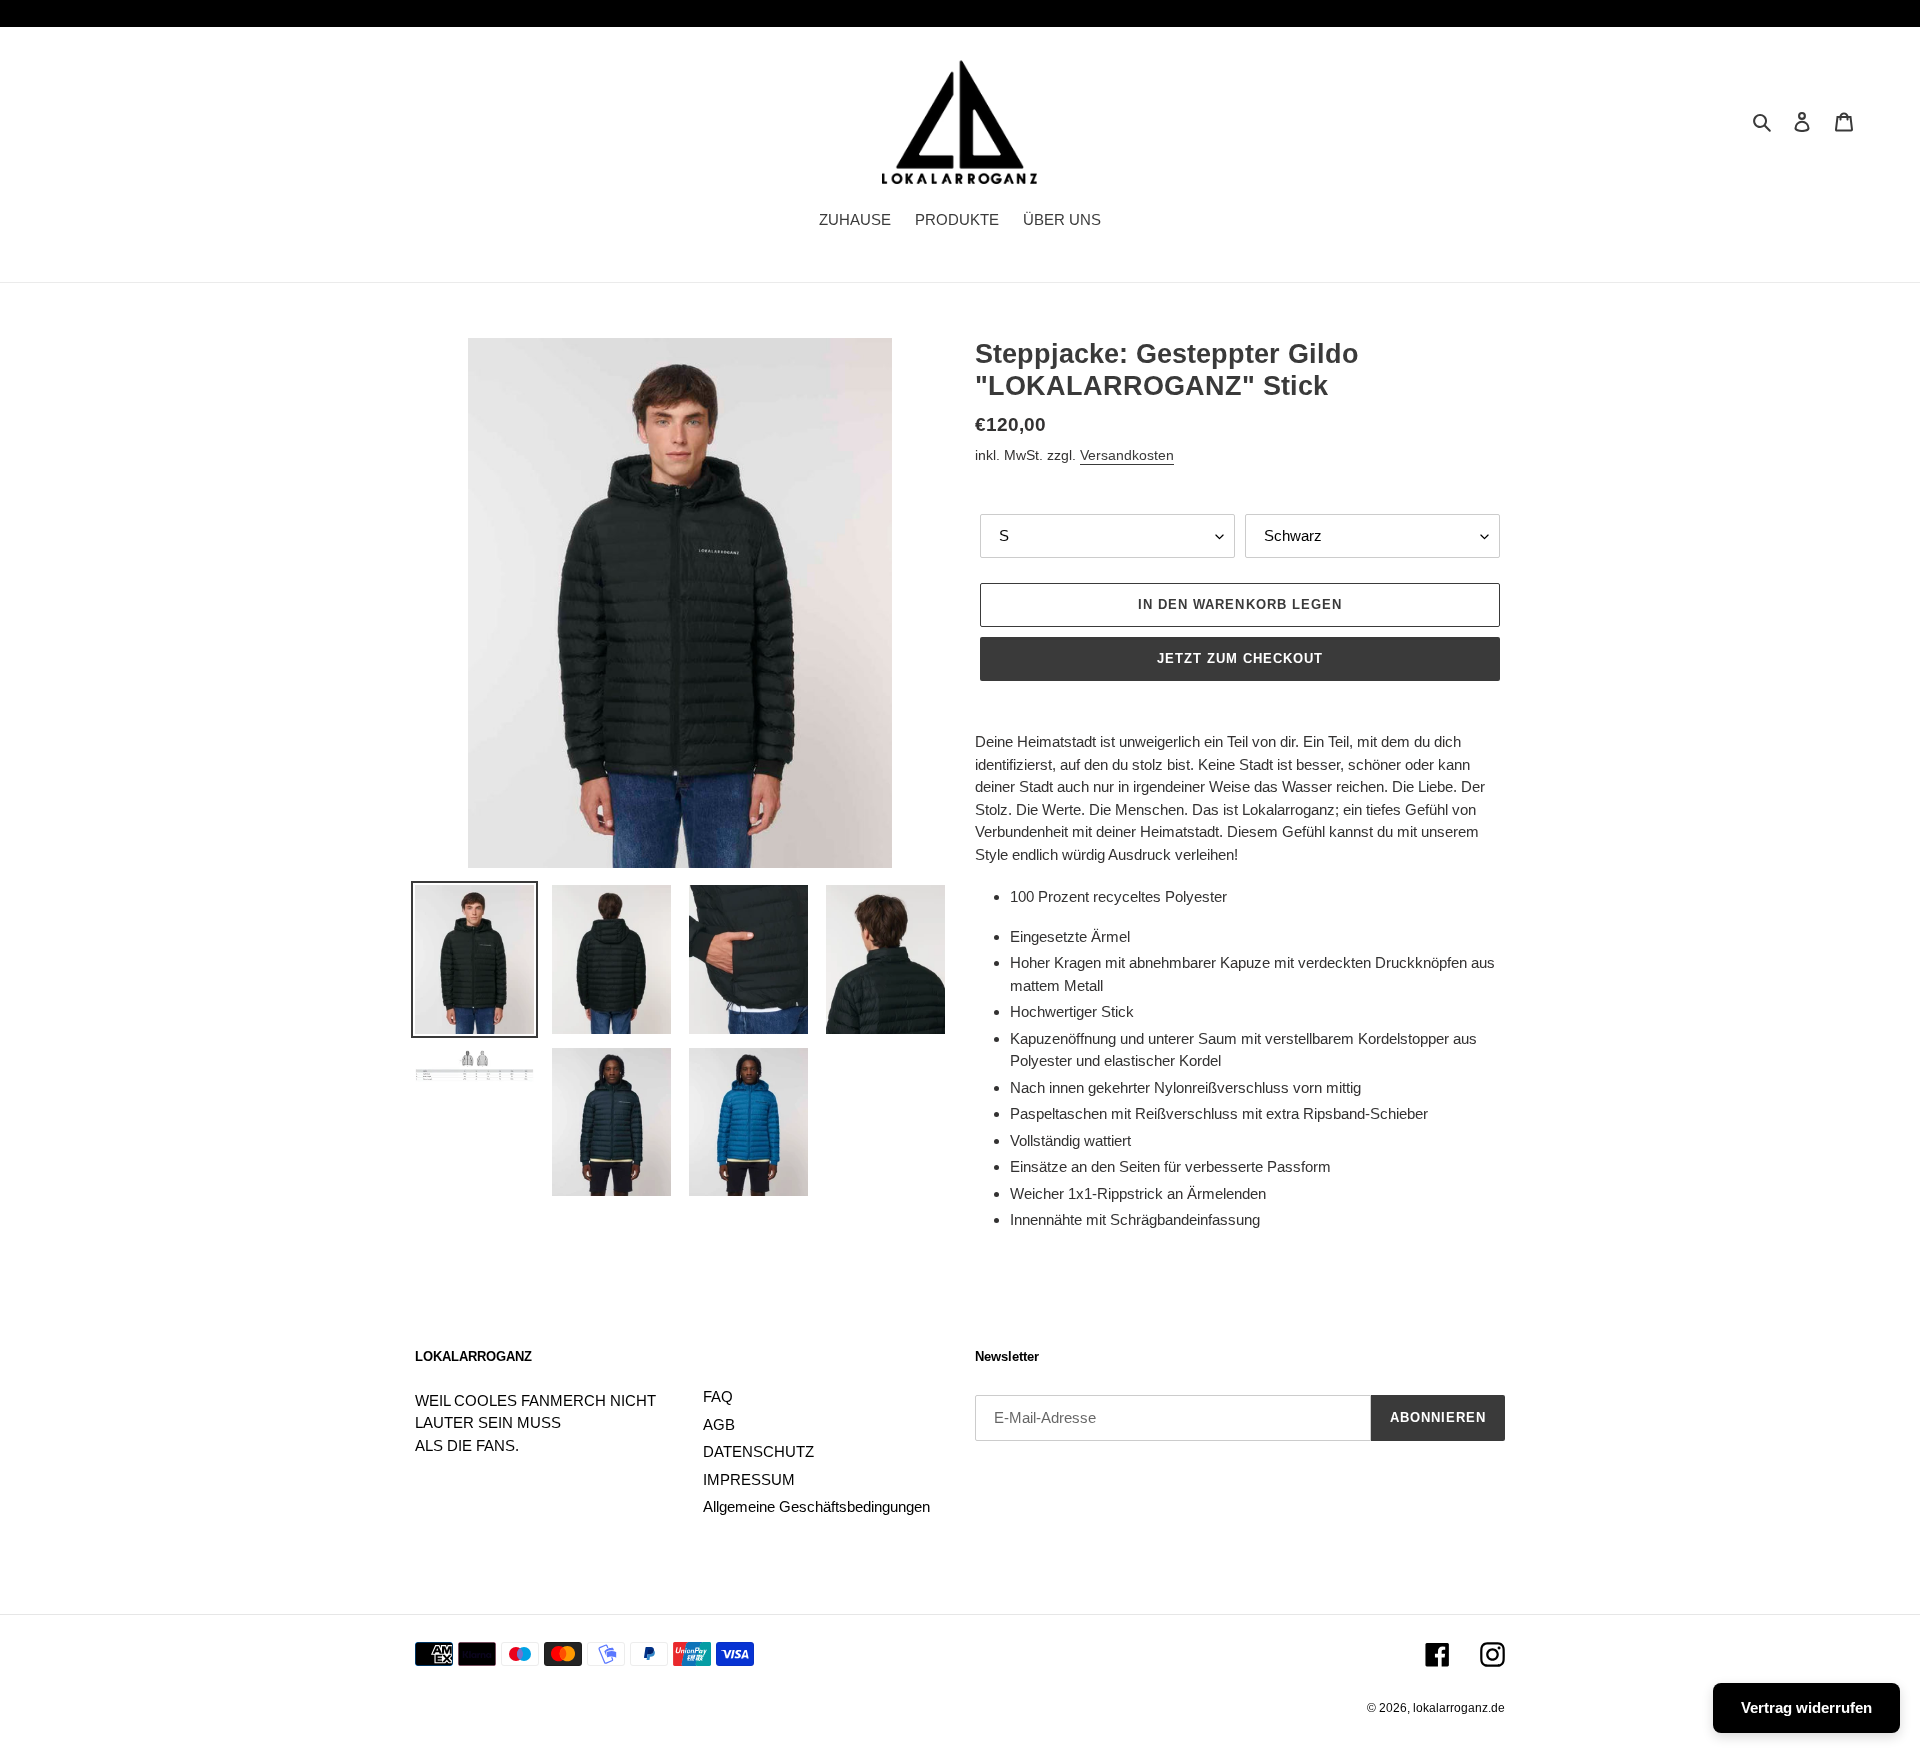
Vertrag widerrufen (1806, 1707)
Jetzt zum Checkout (1240, 658)
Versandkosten (1127, 455)
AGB (719, 1424)
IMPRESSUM (749, 1479)
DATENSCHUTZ (758, 1451)
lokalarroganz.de (1459, 1708)
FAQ (718, 1396)
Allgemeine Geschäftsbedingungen (816, 1506)
